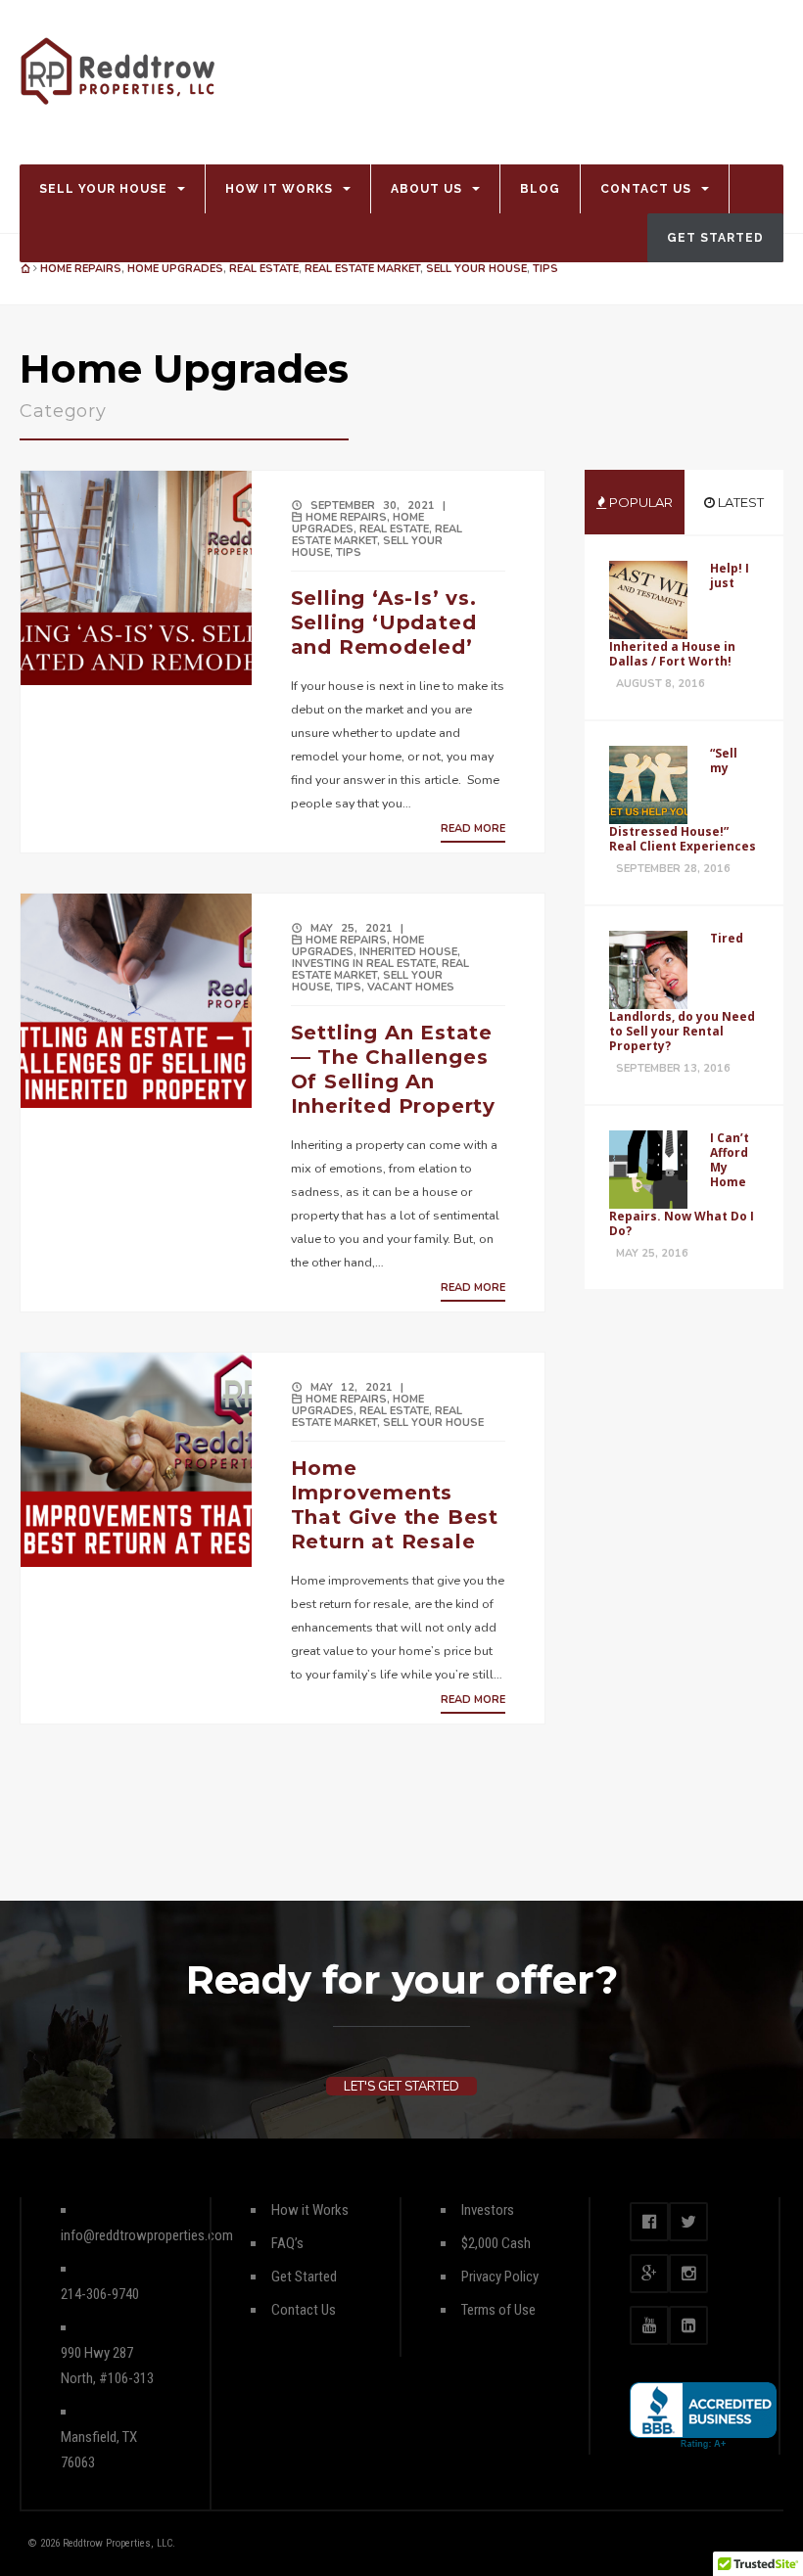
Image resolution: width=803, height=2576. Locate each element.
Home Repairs (81, 269)
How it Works (279, 189)
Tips (545, 269)
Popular (639, 502)
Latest (739, 502)
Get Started (715, 238)
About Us (426, 189)
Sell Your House (103, 189)
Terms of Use (498, 2310)
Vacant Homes (411, 987)
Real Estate (264, 269)
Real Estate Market (362, 269)
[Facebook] (649, 2222)
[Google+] (649, 2274)
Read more (473, 828)
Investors (488, 2210)
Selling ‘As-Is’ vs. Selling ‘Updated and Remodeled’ (384, 622)
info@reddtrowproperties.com (147, 2235)
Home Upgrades (175, 269)
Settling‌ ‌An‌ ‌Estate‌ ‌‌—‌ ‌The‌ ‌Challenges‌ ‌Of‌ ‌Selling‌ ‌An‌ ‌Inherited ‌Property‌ (395, 1069)
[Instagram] (688, 2274)
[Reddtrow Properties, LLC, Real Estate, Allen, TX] (703, 2416)
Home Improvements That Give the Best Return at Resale (395, 1505)
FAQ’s (287, 2243)
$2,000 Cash (496, 2243)
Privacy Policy (500, 2277)
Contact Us (646, 189)
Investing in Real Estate (364, 964)
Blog (540, 189)
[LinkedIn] (688, 2325)
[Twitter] (688, 2222)
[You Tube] (649, 2325)
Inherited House (408, 952)
